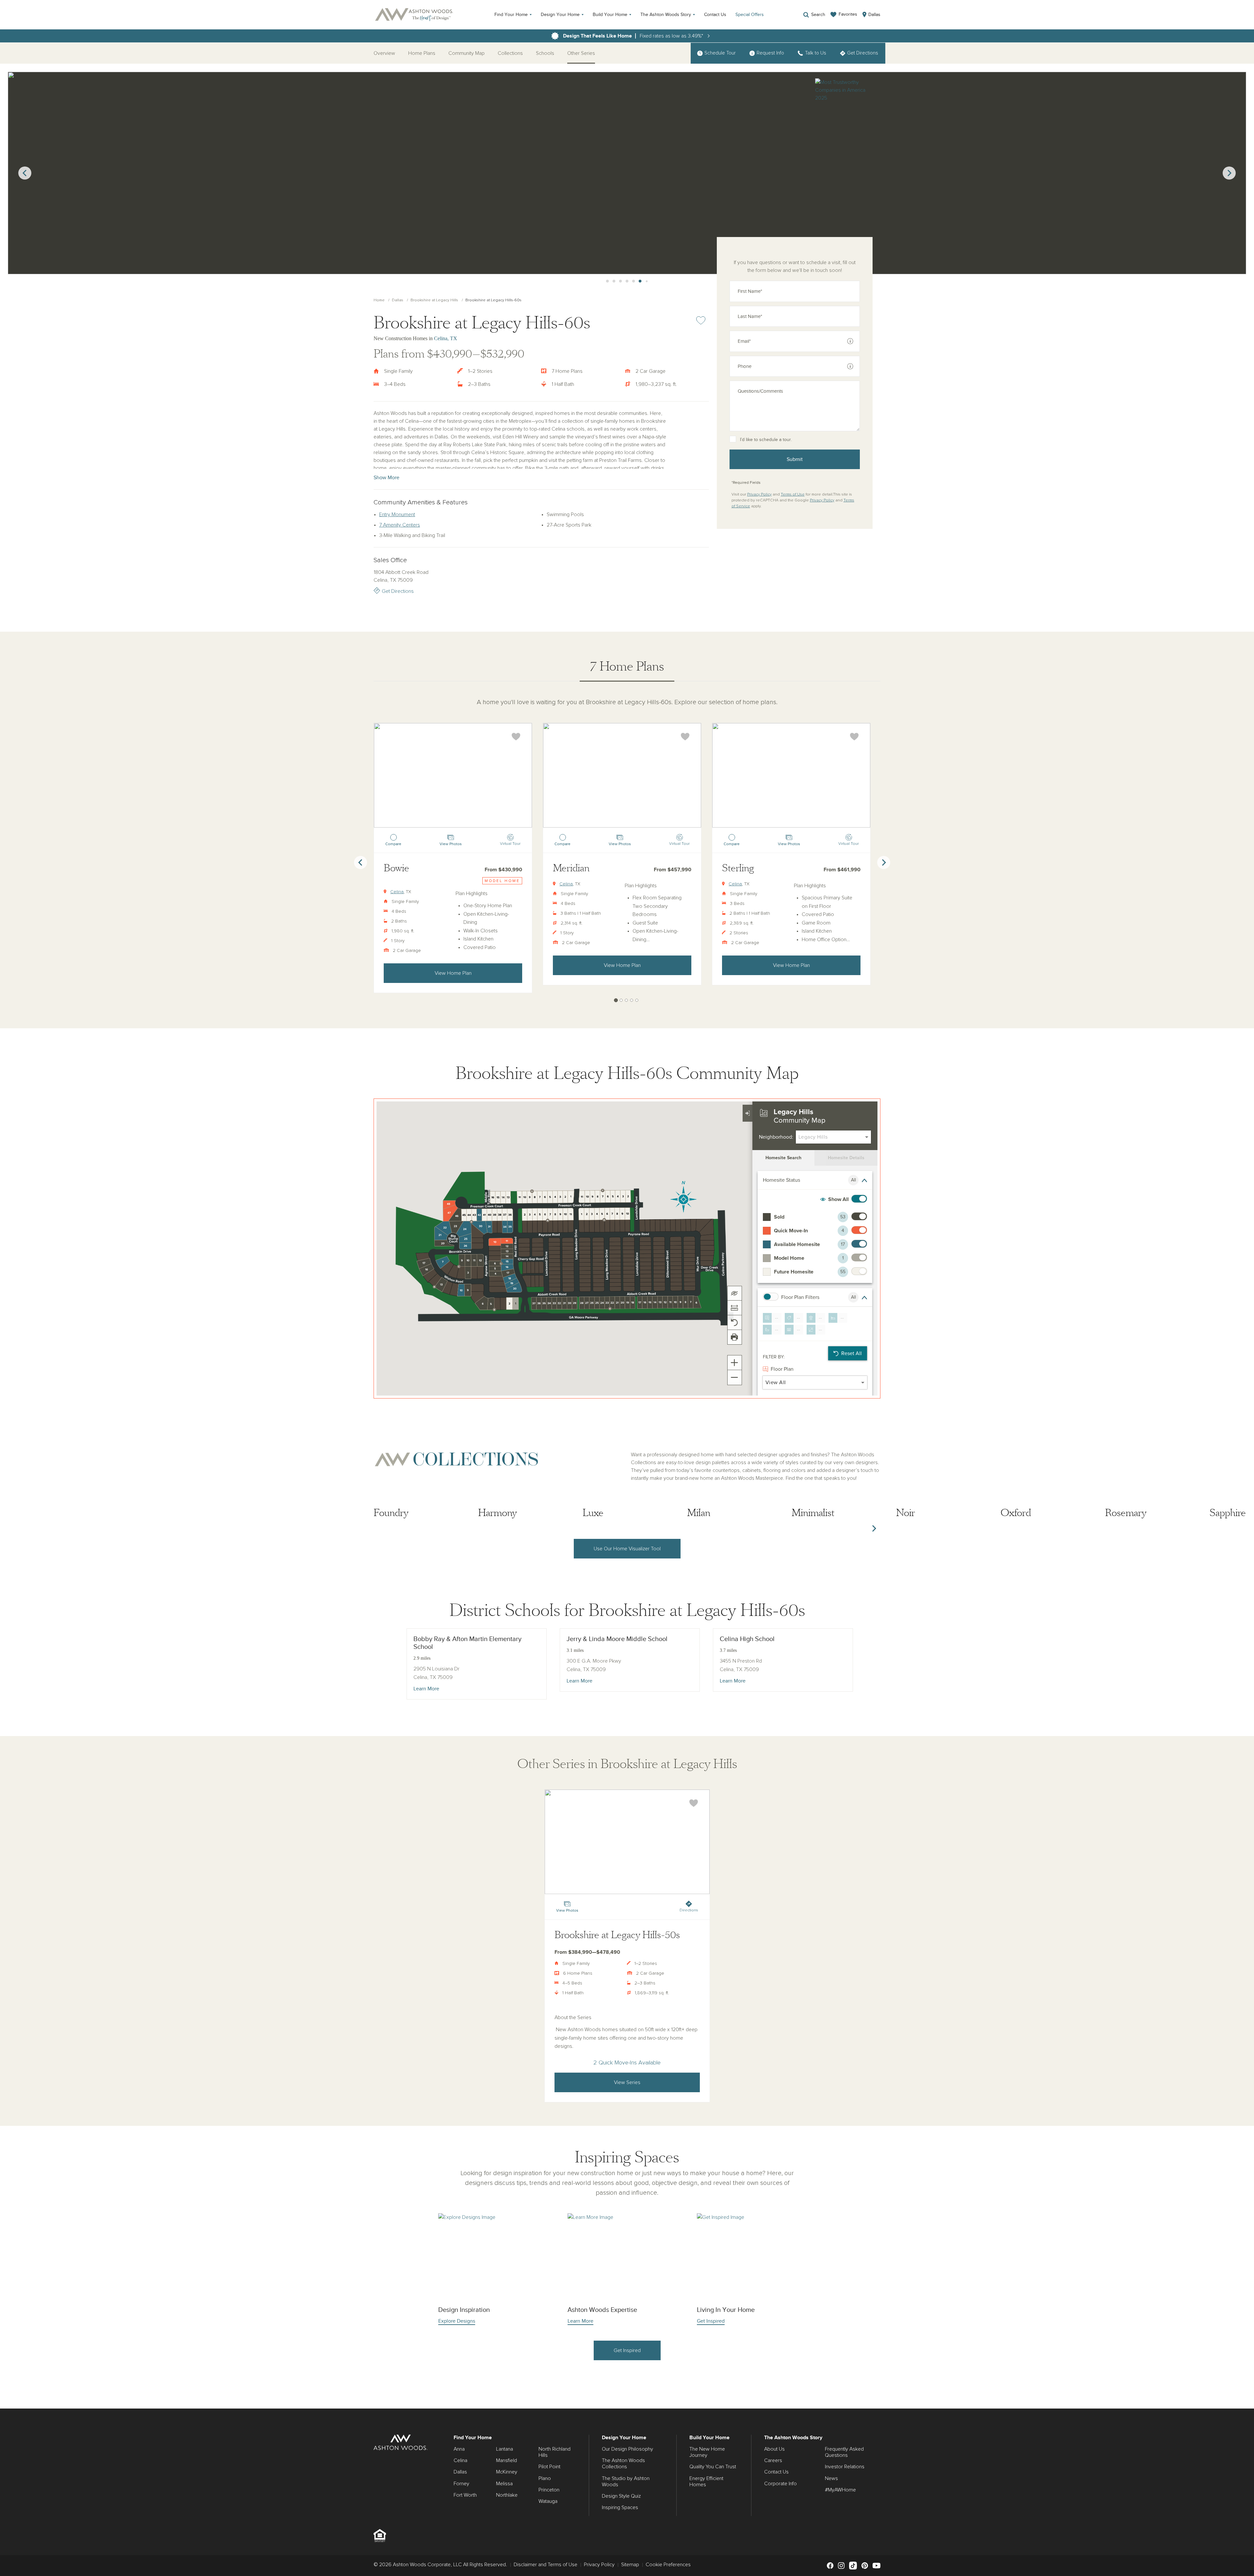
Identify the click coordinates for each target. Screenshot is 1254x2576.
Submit (795, 459)
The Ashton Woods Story (666, 15)
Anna (459, 2449)
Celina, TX (446, 338)
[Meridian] (622, 775)
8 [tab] (634, 281)
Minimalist (813, 1513)
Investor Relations (845, 2467)
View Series (627, 2082)
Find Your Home (511, 15)
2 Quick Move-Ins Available (627, 2063)
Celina (397, 892)
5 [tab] (614, 281)
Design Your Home (560, 15)
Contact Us (715, 15)
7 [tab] (627, 281)
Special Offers (750, 15)
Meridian (571, 868)
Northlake (507, 2495)
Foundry (391, 1513)
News (831, 2478)
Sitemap (630, 2565)
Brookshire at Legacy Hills (434, 300)
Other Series (581, 53)
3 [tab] (627, 1000)
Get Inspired (627, 2350)
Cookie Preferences (668, 2565)
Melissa (504, 2484)
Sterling (738, 868)
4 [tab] (607, 281)
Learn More (426, 1689)
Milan (699, 1513)
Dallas (398, 300)
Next (1229, 173)
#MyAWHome (840, 2490)
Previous (25, 173)
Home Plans (422, 53)
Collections (510, 53)
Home (379, 300)
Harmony (498, 1513)
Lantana (505, 2449)
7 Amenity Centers (400, 525)
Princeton (549, 2490)
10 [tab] (647, 281)
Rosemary (1126, 1513)
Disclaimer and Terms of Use (546, 2565)
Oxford (1016, 1513)
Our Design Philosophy (627, 2449)
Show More (386, 478)
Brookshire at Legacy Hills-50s (617, 1935)
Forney (461, 2484)
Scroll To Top (1243, 2401)
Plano (545, 2478)
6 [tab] (620, 281)
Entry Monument (397, 514)
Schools (545, 53)
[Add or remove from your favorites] (516, 737)
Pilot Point (549, 2467)
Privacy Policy (759, 495)
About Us (774, 2449)
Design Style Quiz (621, 2496)
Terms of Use (793, 495)
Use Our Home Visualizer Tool (627, 1549)
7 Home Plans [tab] (627, 666)
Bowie (396, 868)
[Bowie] (453, 775)
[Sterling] (791, 775)
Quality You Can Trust (713, 2467)
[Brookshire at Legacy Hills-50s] (627, 1842)
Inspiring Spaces (620, 2507)
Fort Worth (465, 2495)
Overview (384, 53)
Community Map (466, 53)
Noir (906, 1513)
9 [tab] (640, 281)
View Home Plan (453, 973)
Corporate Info (780, 2484)
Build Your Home (610, 15)
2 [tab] (621, 1000)
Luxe (593, 1513)
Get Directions (398, 591)
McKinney (507, 2472)
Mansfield (506, 2460)
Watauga (548, 2501)
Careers (773, 2460)
